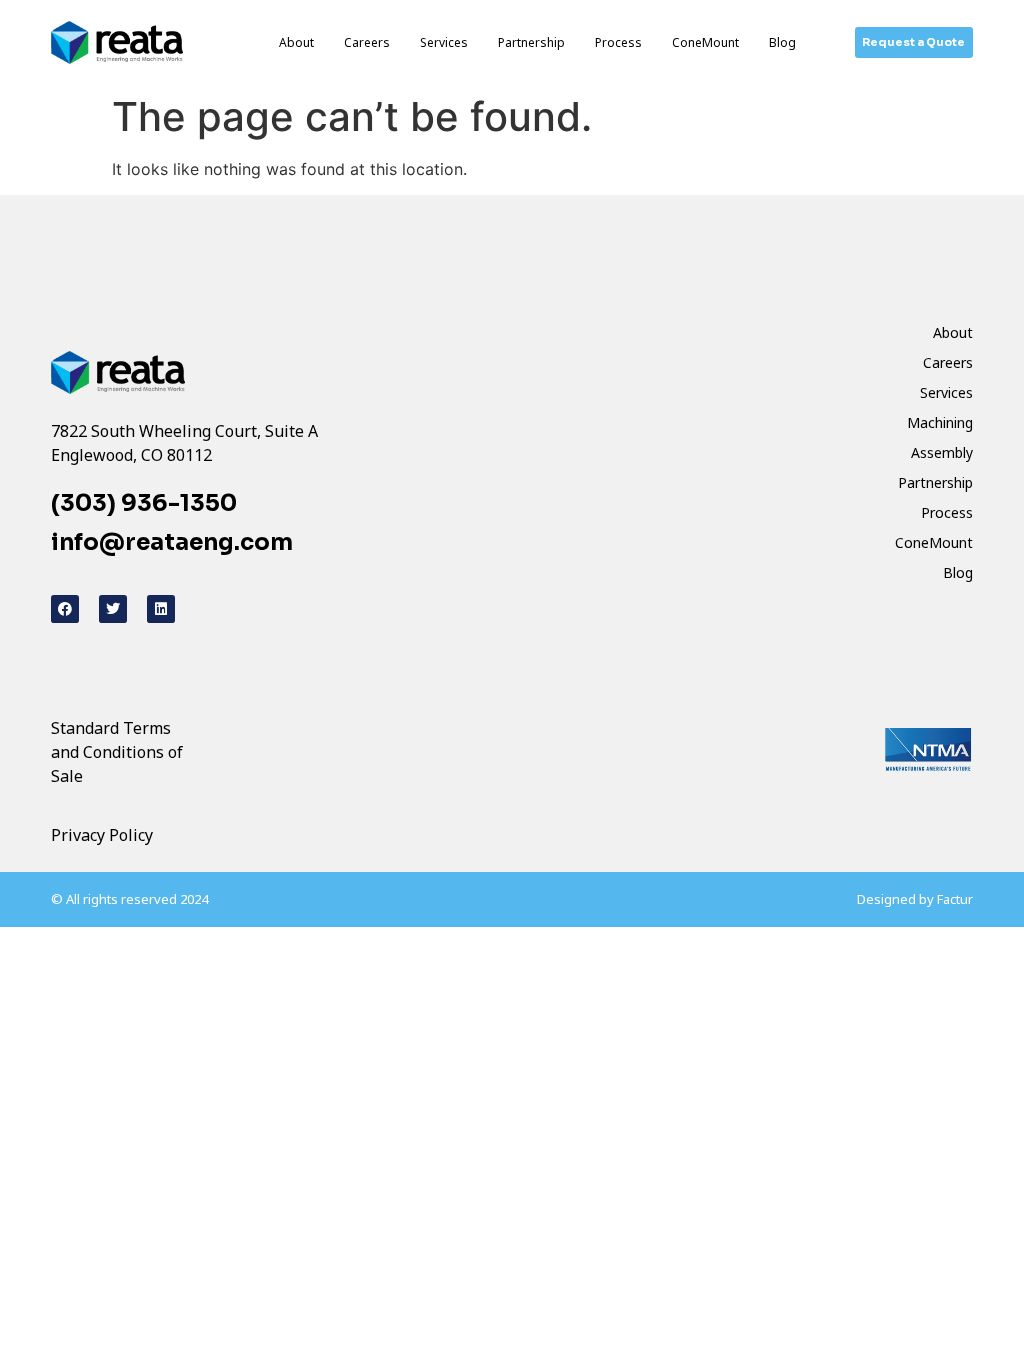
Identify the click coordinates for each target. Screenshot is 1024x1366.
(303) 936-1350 (144, 503)
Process (618, 42)
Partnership (531, 42)
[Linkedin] (161, 609)
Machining (940, 422)
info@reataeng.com (172, 542)
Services (444, 42)
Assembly (942, 452)
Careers (367, 42)
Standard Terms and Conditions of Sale (117, 752)
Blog (782, 42)
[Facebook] (65, 609)
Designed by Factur (915, 899)
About (296, 42)
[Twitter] (113, 609)
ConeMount (705, 42)
